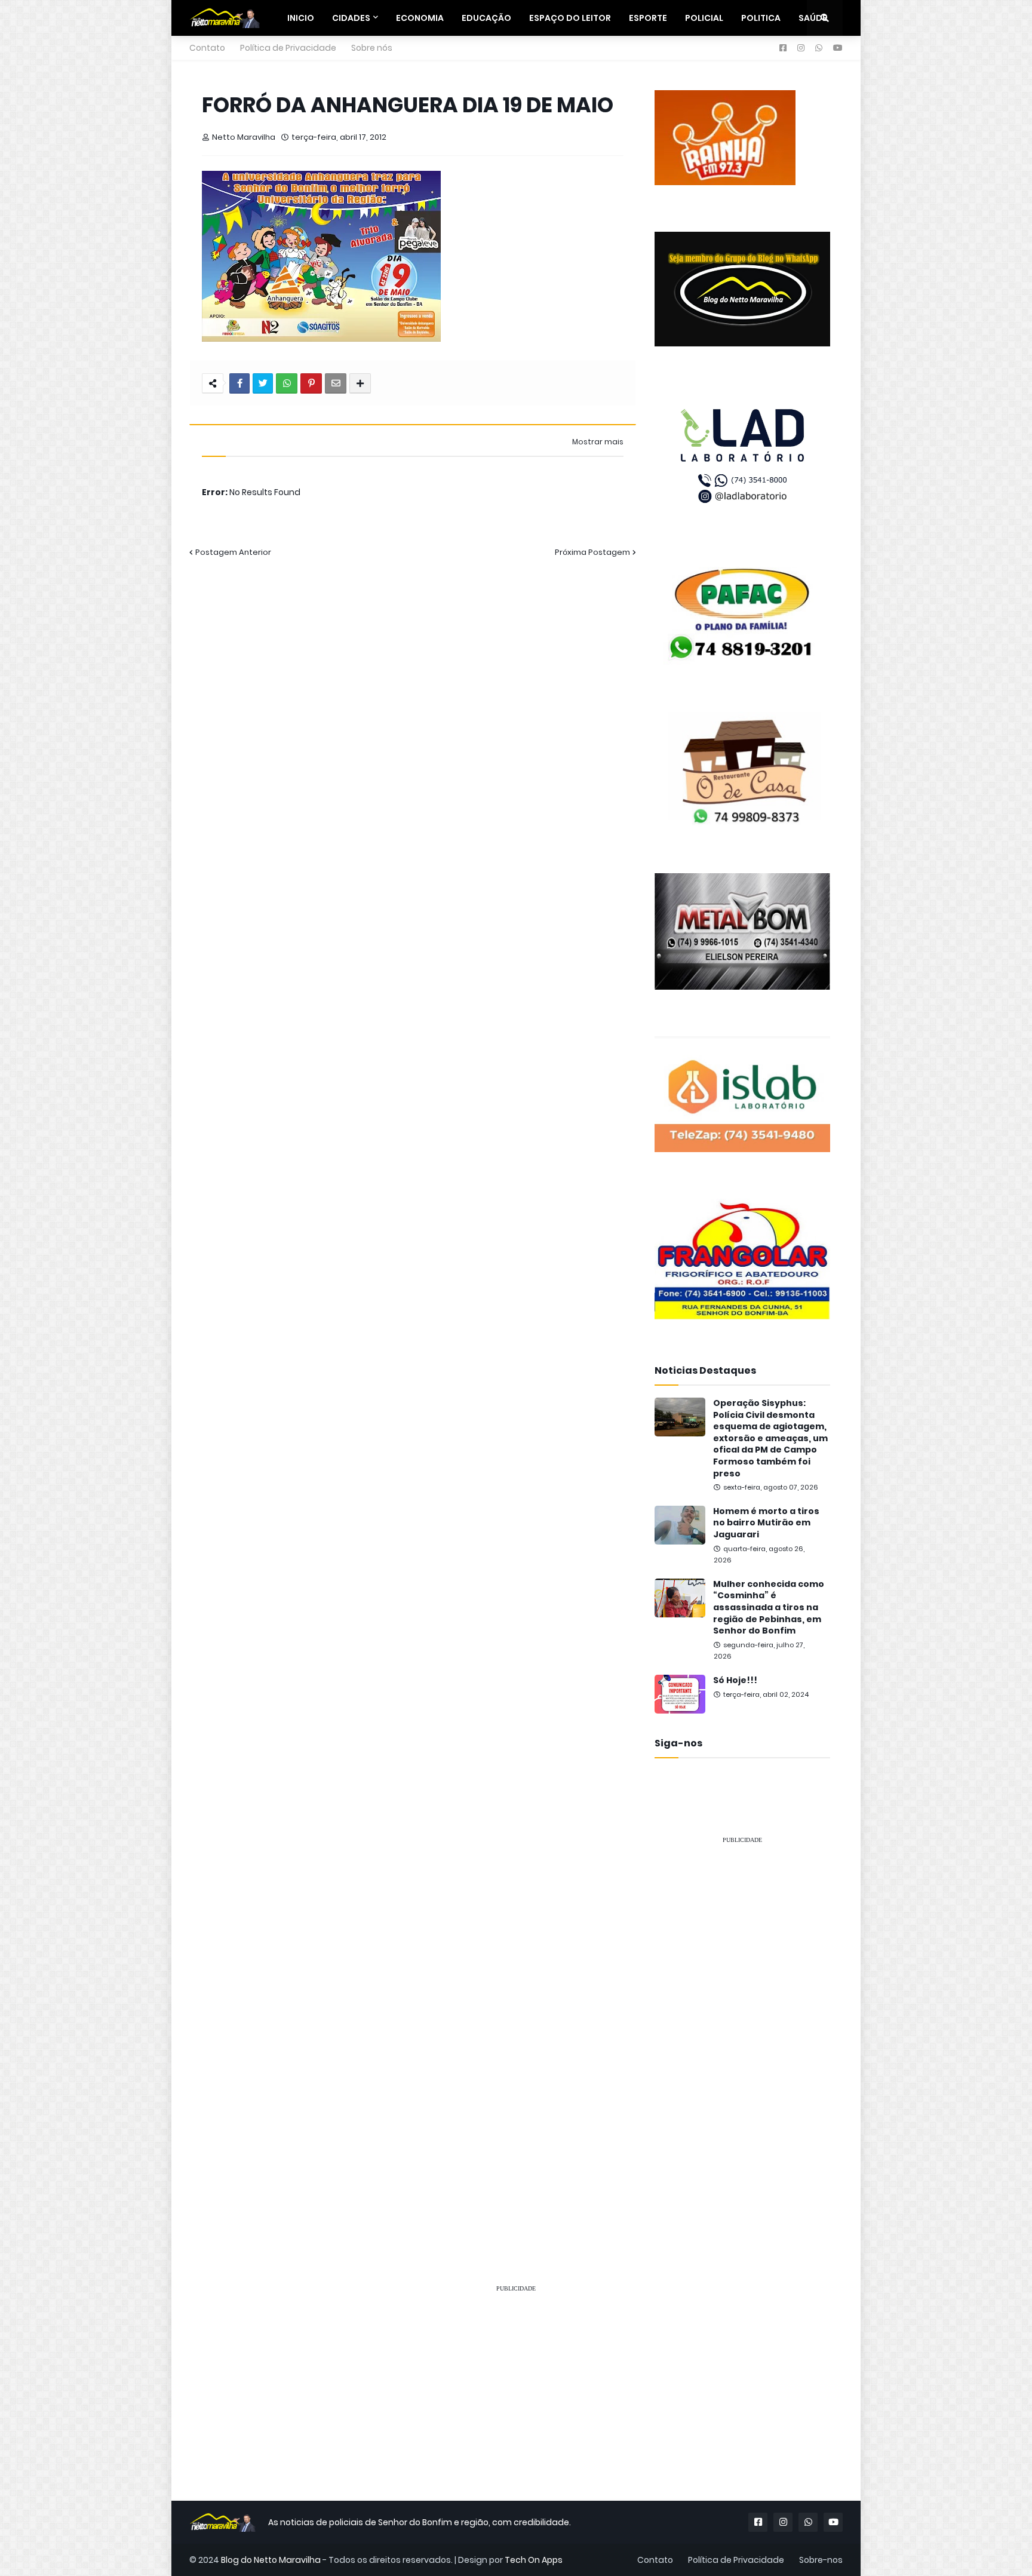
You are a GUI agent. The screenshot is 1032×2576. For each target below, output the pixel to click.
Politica (761, 18)
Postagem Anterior (233, 552)
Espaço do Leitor (570, 18)
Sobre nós (372, 48)
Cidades (351, 18)
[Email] (336, 383)
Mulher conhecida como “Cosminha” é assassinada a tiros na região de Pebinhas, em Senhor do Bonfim (769, 1608)
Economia (420, 18)
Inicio (301, 18)
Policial (704, 18)
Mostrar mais (598, 442)
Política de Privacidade (288, 48)
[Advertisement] (742, 2033)
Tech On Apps (534, 2560)
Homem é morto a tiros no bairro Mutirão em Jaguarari (766, 1523)
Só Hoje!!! (735, 1680)
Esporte (648, 18)
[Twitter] (263, 383)
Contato (207, 48)
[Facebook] (239, 383)
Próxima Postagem (592, 552)
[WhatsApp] (287, 383)
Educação (486, 18)
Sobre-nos (821, 2560)
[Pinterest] (311, 383)
